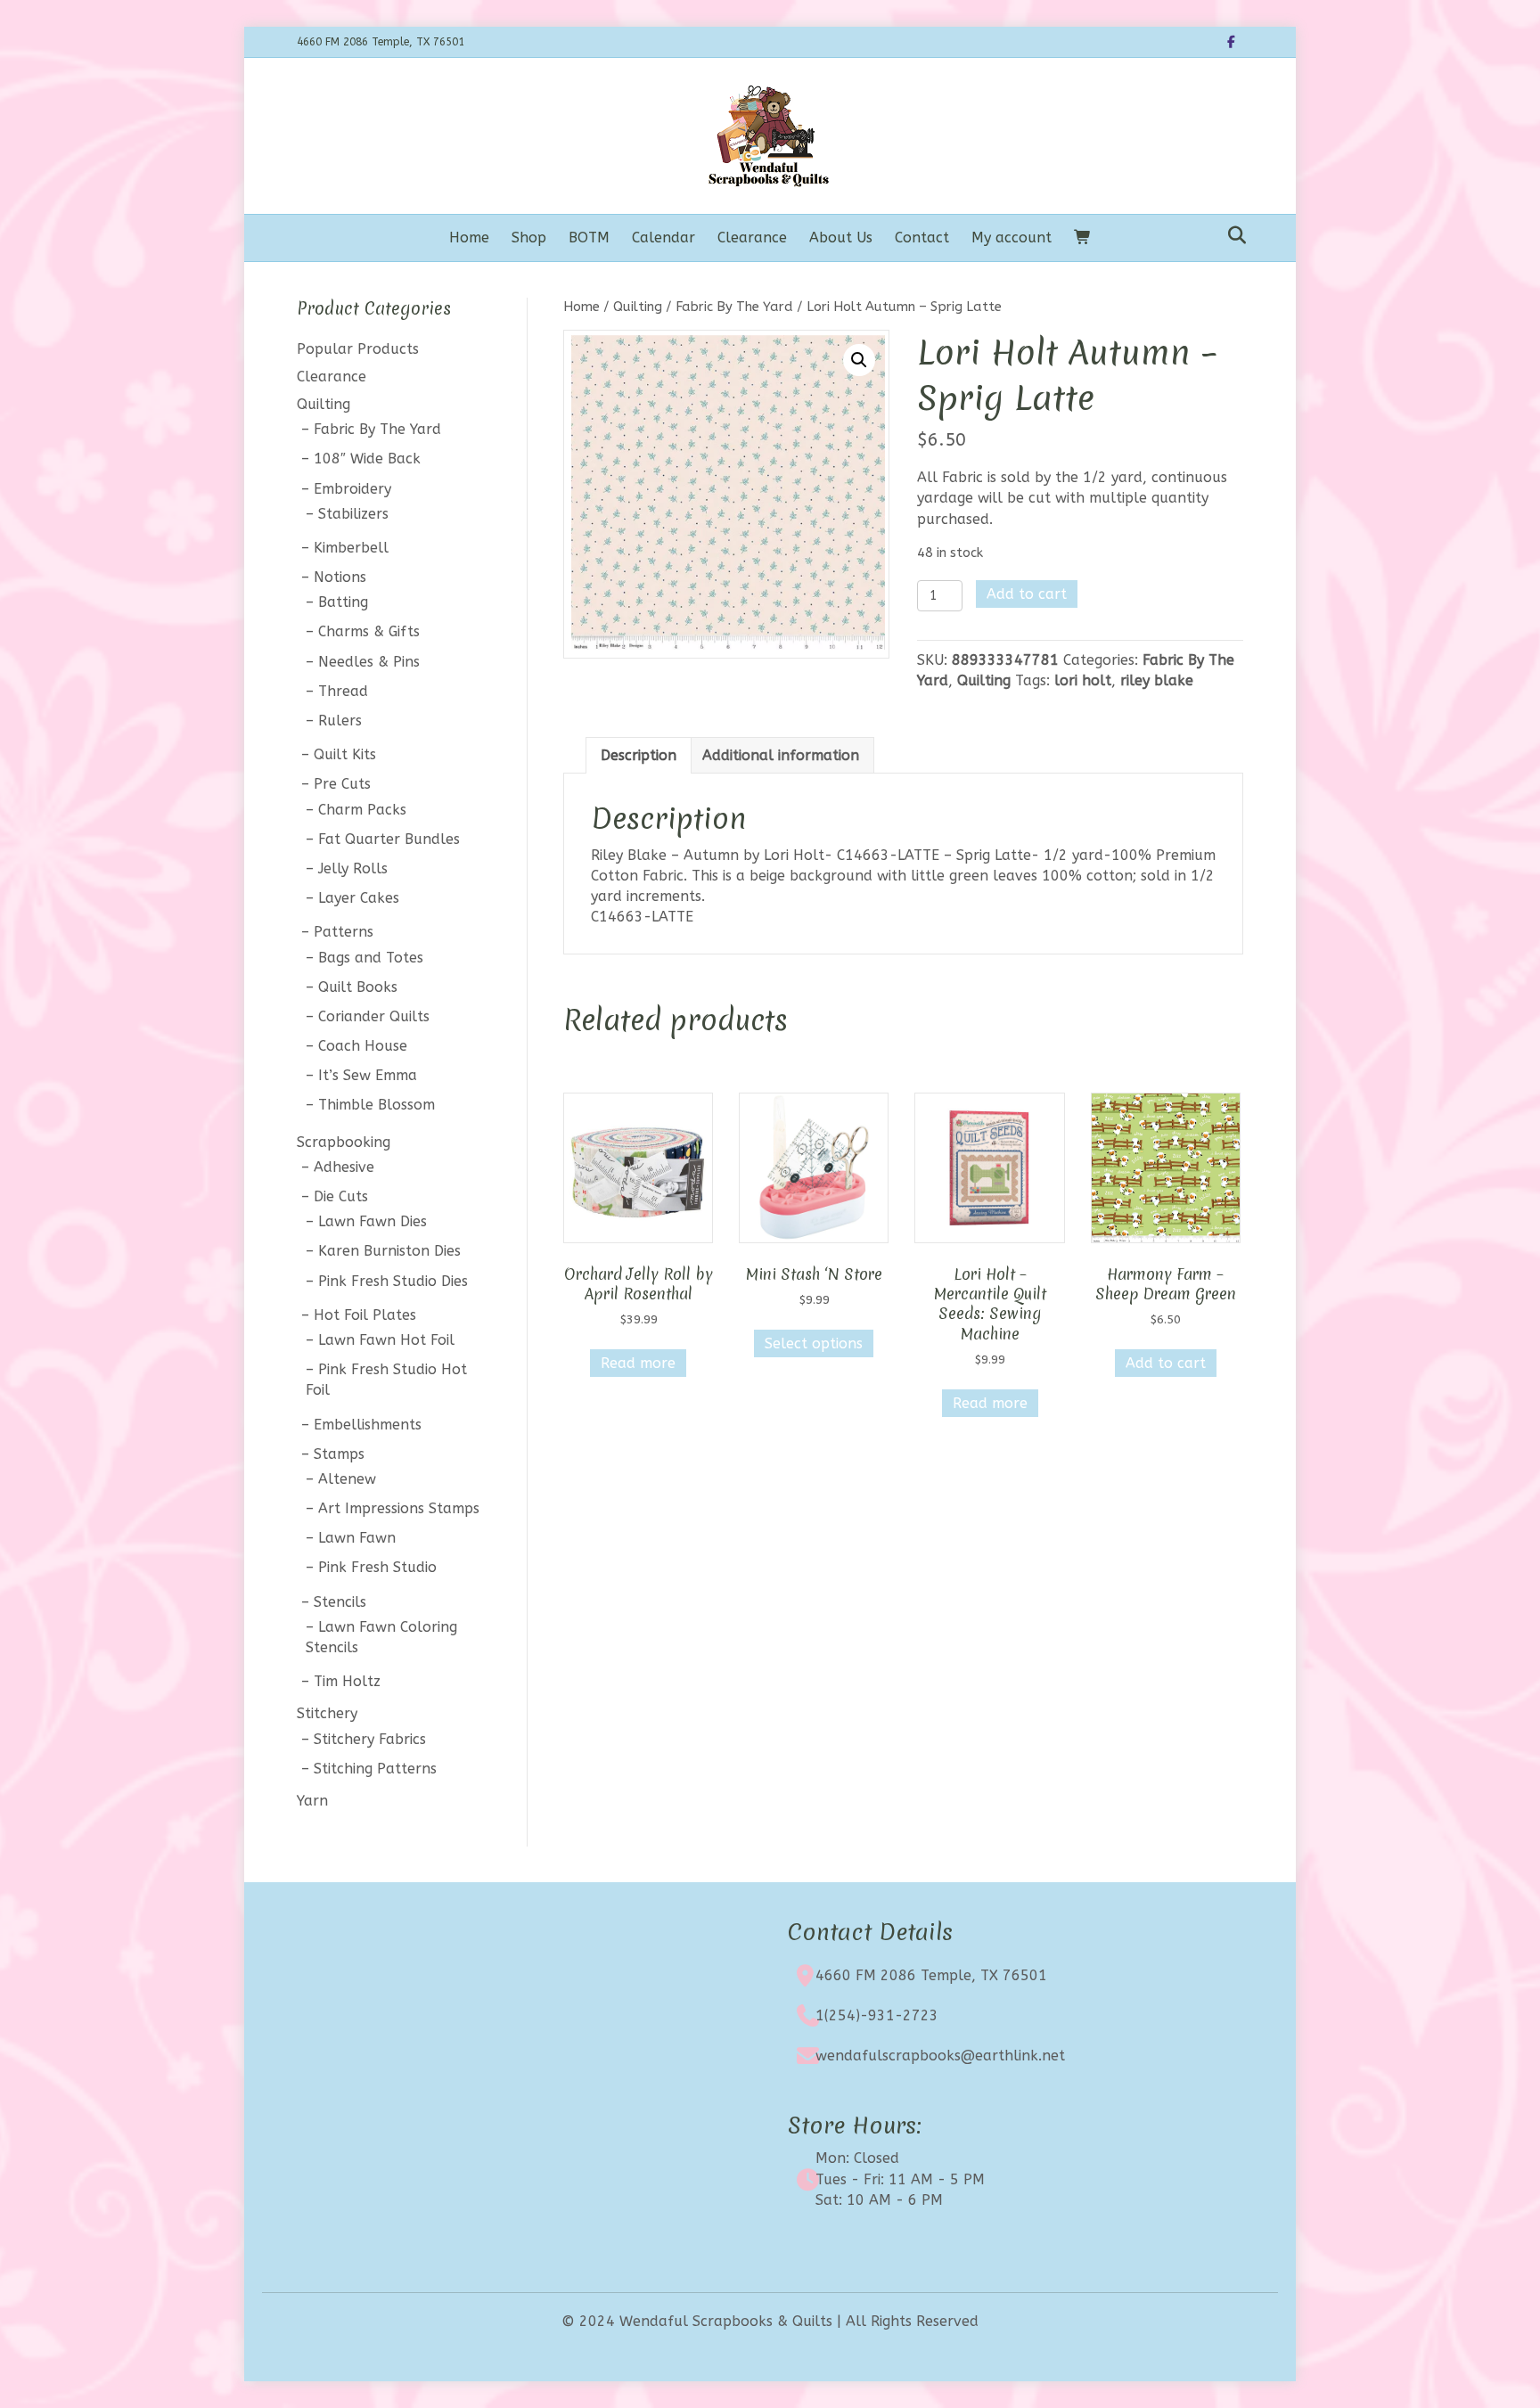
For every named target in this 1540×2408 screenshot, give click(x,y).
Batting (343, 602)
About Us (841, 238)
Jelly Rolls (353, 868)
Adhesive (344, 1167)
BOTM (589, 238)
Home (469, 238)
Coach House (363, 1046)
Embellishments (368, 1425)
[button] (859, 360)
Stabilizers (353, 514)
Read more (638, 1363)
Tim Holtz (347, 1681)
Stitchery (327, 1713)
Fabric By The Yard (734, 307)
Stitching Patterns (375, 1769)
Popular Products (358, 349)
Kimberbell (351, 548)
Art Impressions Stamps (399, 1508)
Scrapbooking (344, 1142)
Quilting (638, 307)
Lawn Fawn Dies (373, 1221)
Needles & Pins (369, 662)
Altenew (347, 1479)
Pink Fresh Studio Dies (393, 1281)
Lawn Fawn (357, 1538)
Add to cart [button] (1166, 1363)
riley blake (1157, 680)
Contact (922, 238)
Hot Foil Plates (365, 1315)
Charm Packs (362, 810)
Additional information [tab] (781, 755)
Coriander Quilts (374, 1016)
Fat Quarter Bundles (389, 839)
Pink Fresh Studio (377, 1567)
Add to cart (1027, 594)
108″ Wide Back (367, 459)
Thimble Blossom (377, 1105)
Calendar (664, 238)
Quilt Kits (345, 754)
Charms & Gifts (369, 631)
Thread (343, 691)
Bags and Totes (371, 958)
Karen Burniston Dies (389, 1251)
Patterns (344, 932)
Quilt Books (358, 987)
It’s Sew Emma (368, 1075)
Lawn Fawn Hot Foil (386, 1340)
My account (1012, 238)
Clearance (752, 238)
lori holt (1083, 680)
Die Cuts (341, 1196)
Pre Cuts (342, 784)
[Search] (1232, 235)
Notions (340, 577)
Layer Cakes (359, 898)
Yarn (312, 1801)
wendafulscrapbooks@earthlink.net (940, 2056)
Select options (814, 1343)
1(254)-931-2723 (877, 2015)
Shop (529, 238)
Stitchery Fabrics (370, 1739)
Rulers (340, 721)
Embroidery (352, 489)
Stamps (339, 1454)
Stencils (340, 1602)
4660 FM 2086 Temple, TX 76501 (931, 1975)
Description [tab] (639, 755)
